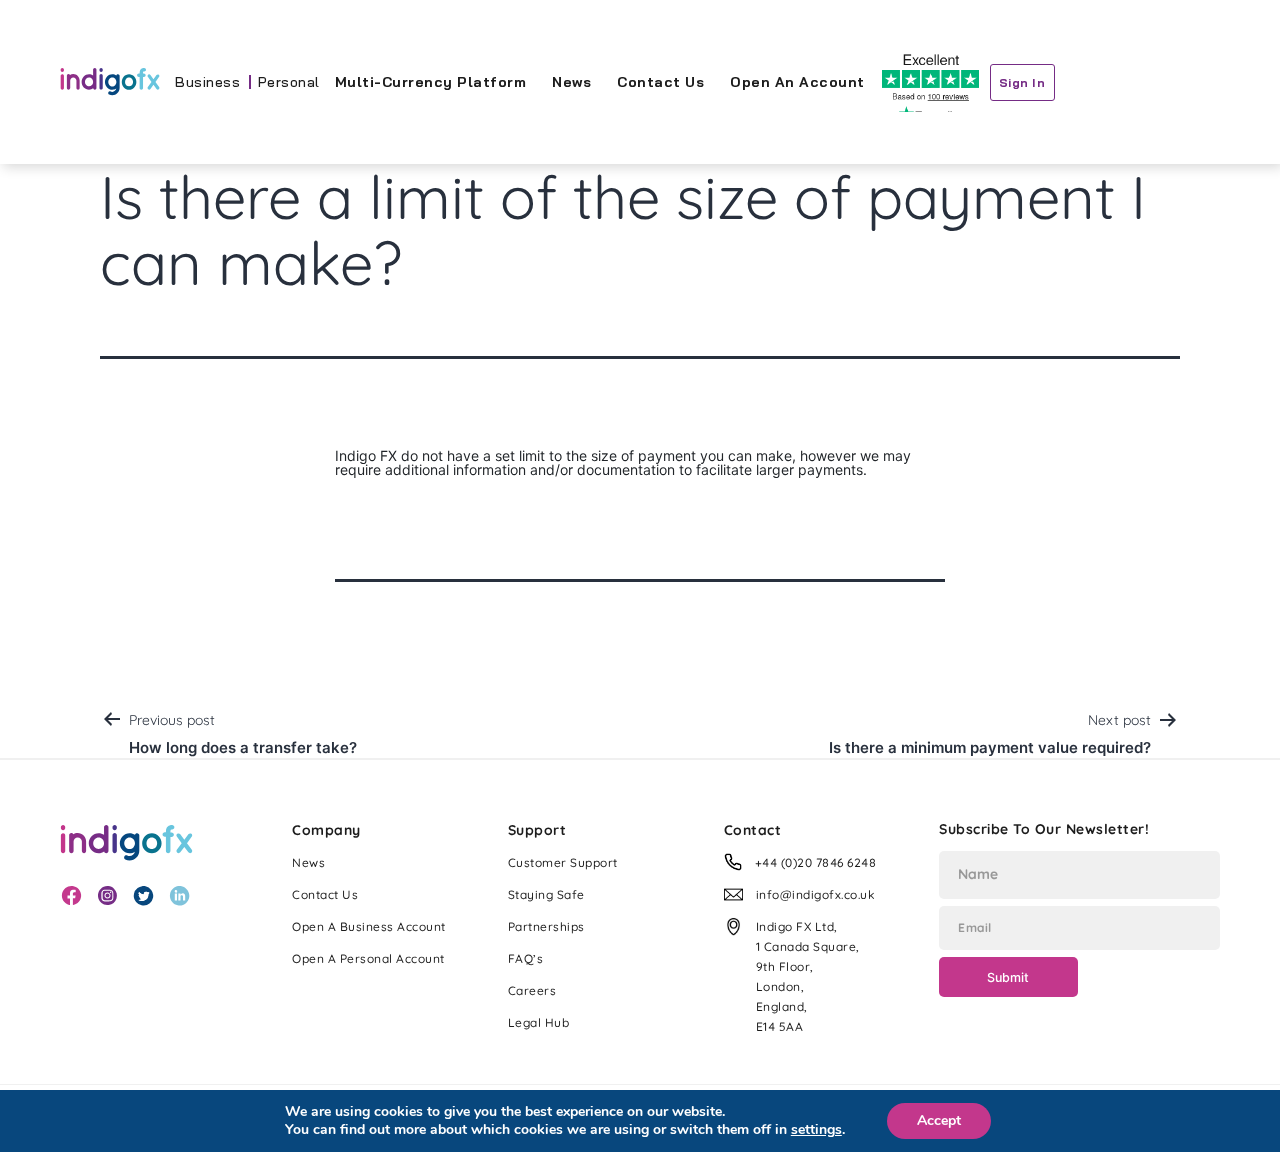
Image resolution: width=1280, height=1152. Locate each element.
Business (207, 82)
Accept (939, 1120)
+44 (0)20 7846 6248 (816, 862)
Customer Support (563, 862)
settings (816, 1130)
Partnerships (546, 926)
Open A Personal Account (368, 958)
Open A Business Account (369, 926)
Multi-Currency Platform (431, 82)
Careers (532, 990)
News (571, 82)
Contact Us (660, 82)
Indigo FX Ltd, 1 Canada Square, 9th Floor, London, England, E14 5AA (808, 976)
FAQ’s (526, 958)
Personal (289, 82)
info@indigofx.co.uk (816, 894)
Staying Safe (546, 894)
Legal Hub (539, 1022)
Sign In (1022, 82)
